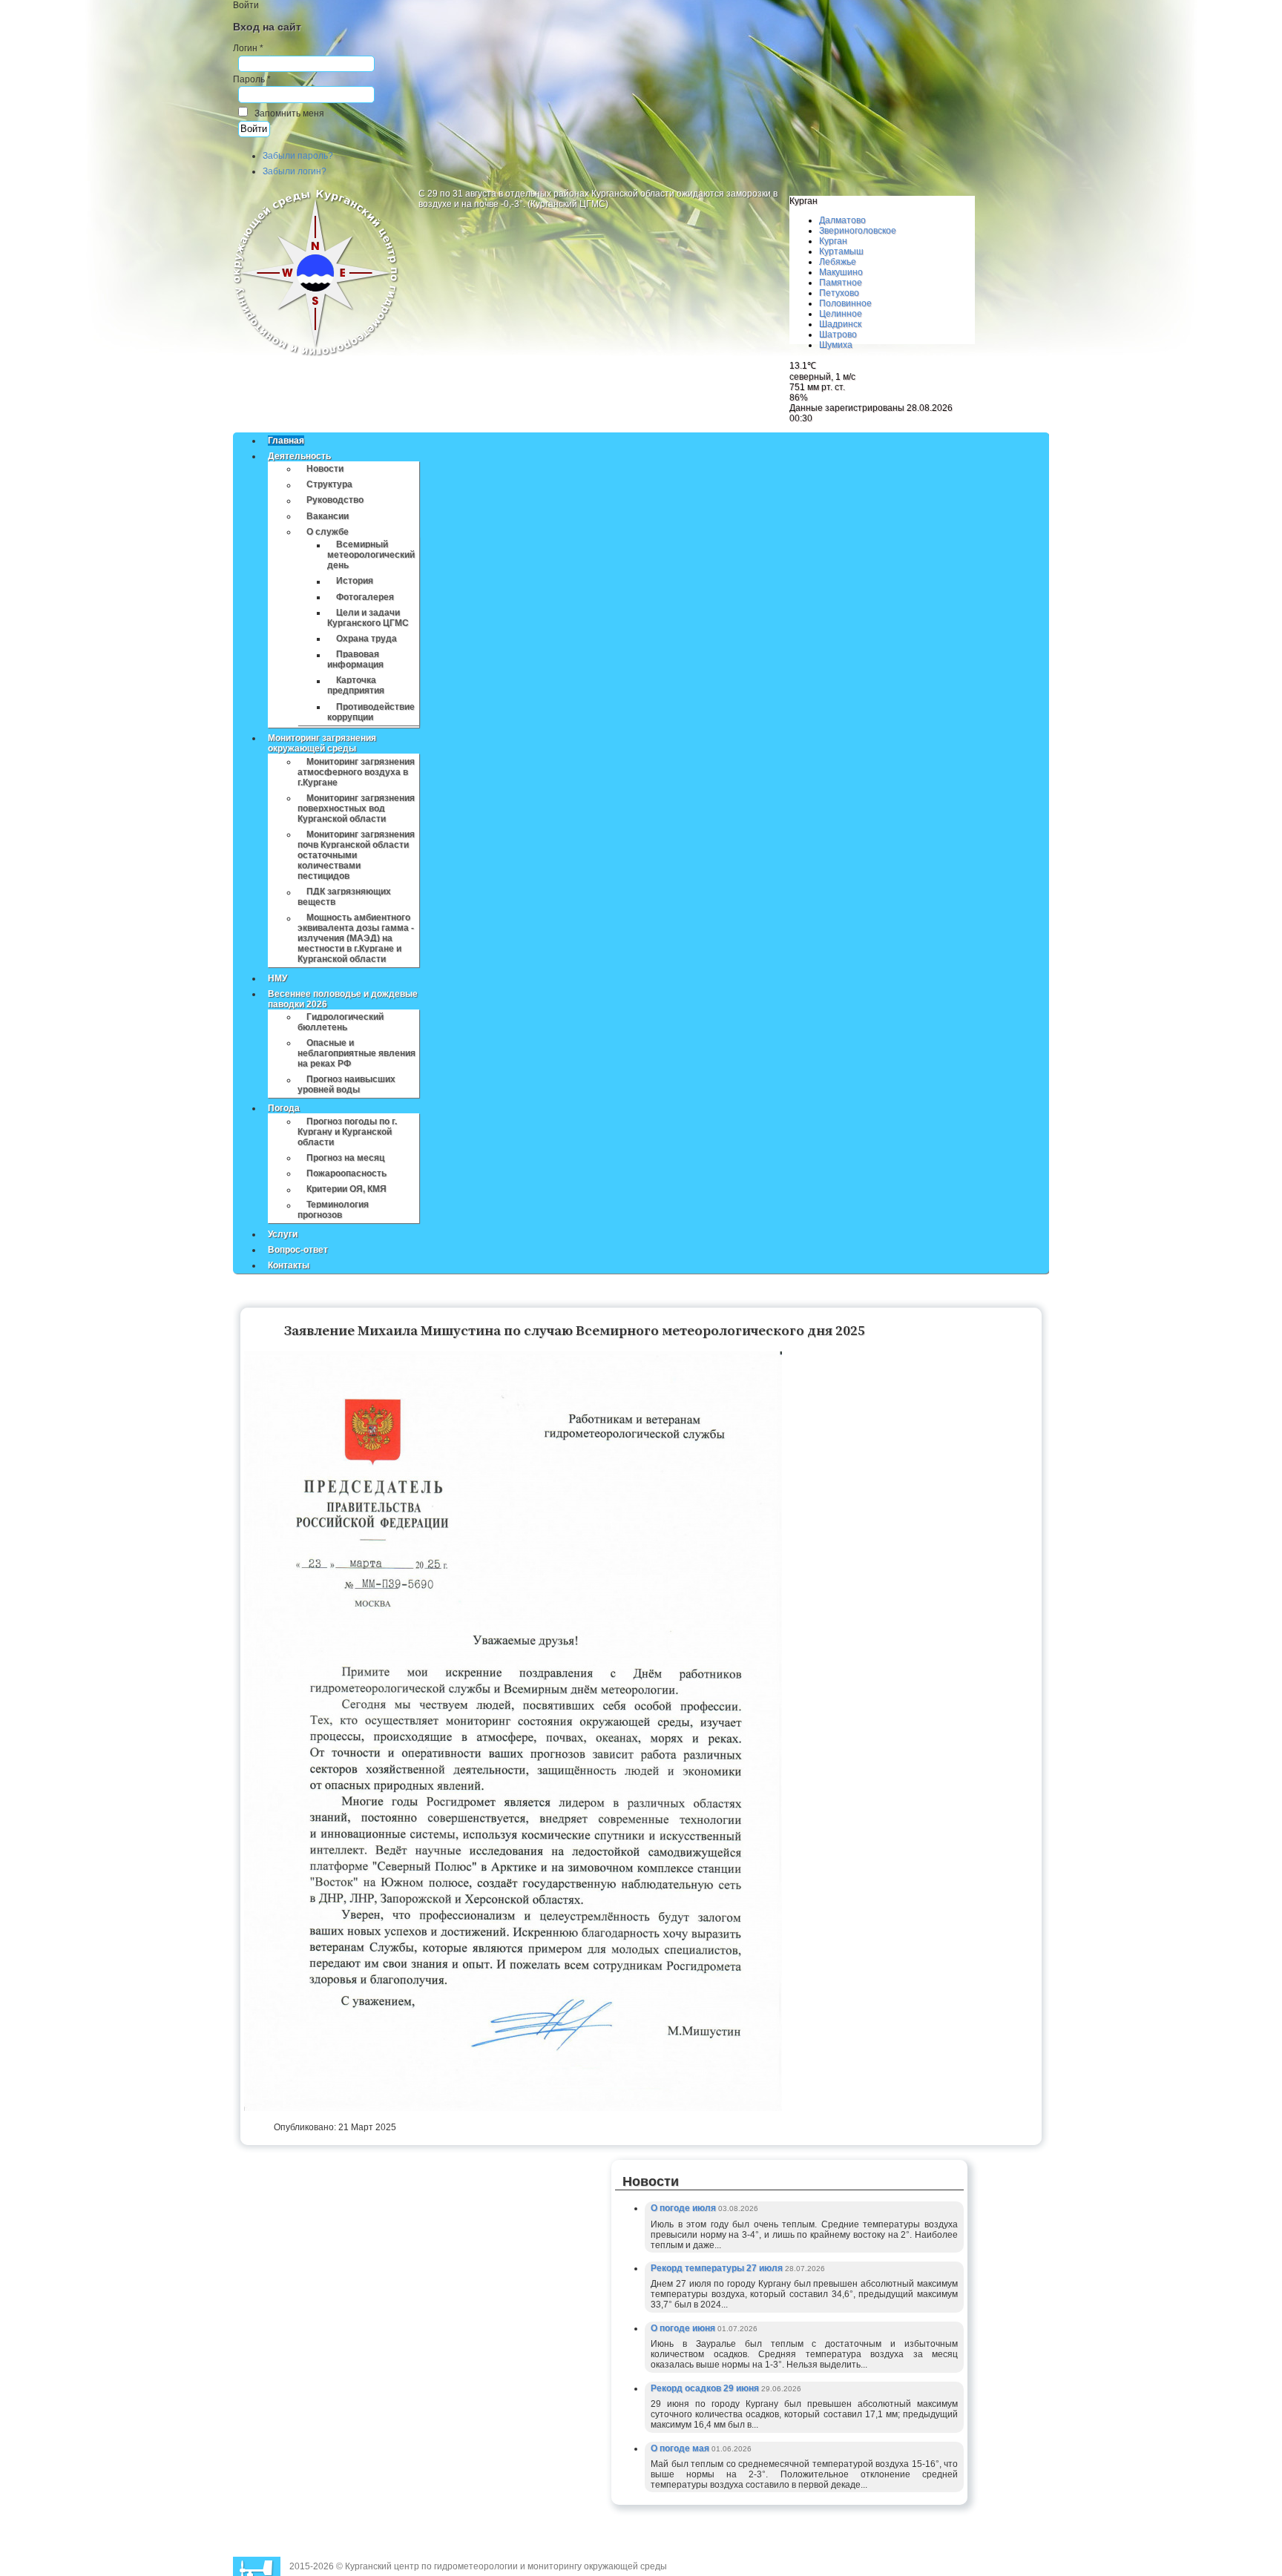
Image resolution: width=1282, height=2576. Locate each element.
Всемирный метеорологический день (371, 556)
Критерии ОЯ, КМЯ (346, 1190)
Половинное (845, 303)
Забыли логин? (295, 171)
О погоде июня (684, 2328)
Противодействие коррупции (371, 712)
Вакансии (328, 516)
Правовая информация (355, 660)
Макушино (841, 272)
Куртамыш (841, 251)
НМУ (277, 978)
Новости (325, 469)
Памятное (841, 283)
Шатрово (838, 335)
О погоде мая (681, 2448)
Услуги (283, 1234)
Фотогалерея (365, 597)
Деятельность (299, 456)
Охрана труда (366, 639)
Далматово (842, 220)
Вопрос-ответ (298, 1250)
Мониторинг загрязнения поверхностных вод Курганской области (356, 808)
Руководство (335, 501)
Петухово (839, 293)
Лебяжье (838, 262)
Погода (284, 1108)
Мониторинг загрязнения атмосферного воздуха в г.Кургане (356, 772)
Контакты (289, 1265)
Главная (286, 441)
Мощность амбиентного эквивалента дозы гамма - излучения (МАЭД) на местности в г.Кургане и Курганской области (356, 939)
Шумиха (836, 345)
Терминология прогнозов (333, 1210)
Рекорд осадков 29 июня (706, 2388)
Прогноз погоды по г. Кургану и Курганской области (347, 1132)
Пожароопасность (346, 1173)
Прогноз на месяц (345, 1158)
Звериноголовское (858, 231)
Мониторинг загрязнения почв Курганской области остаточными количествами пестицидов (356, 855)
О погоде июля (684, 2208)
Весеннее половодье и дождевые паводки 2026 (343, 999)
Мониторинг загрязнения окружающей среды (322, 743)
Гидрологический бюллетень (341, 1022)
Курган (833, 241)
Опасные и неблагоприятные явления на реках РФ (356, 1053)
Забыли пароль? (298, 156)
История (355, 582)
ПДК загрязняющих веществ (344, 897)
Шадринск (840, 324)
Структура (329, 485)
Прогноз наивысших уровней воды (346, 1085)
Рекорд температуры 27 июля (718, 2268)
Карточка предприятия (356, 686)
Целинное (841, 314)
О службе (328, 532)
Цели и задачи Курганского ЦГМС (368, 618)
